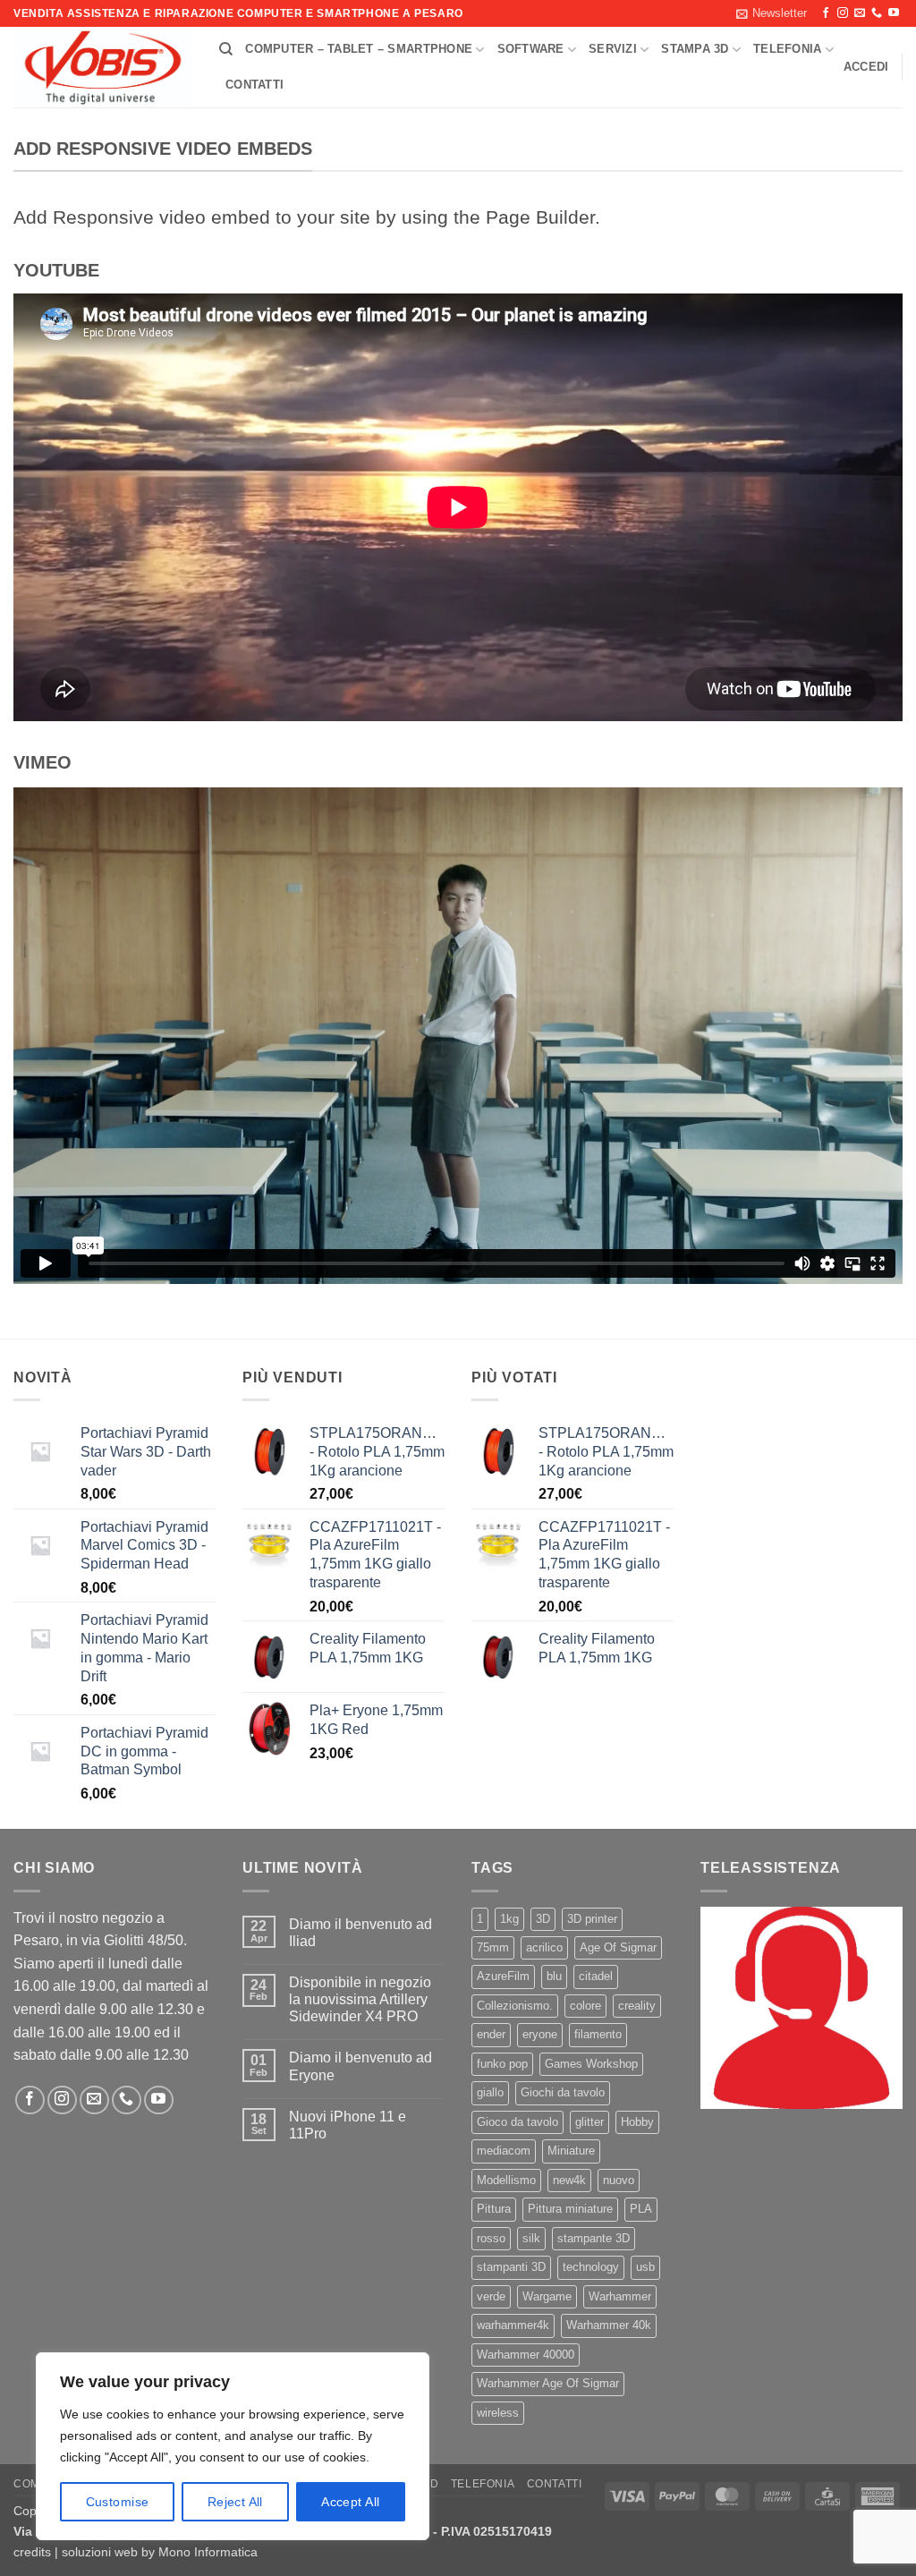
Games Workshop (591, 2064)
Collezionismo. (515, 2006)
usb (645, 2267)
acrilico (544, 1947)
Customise (118, 2502)
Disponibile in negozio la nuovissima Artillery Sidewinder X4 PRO (360, 1999)
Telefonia (787, 49)
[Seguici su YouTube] (894, 13)
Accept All (350, 2502)
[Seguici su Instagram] (843, 13)
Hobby (637, 2122)
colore (585, 2006)
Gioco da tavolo (517, 2122)
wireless (498, 2413)
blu (554, 1976)
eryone (540, 2034)
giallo (490, 2092)
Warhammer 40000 (526, 2355)
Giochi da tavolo (563, 2092)
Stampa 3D (695, 49)
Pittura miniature (570, 2209)
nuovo (619, 2180)
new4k (569, 2180)
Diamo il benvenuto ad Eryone (360, 2066)
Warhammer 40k (609, 2325)
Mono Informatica (208, 2552)
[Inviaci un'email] (860, 13)
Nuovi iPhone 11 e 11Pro (348, 2125)
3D (543, 1919)
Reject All (235, 2502)
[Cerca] (226, 49)
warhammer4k (513, 2325)
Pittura (494, 2209)
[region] (233, 2446)
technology (591, 2267)
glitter (589, 2122)
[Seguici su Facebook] (826, 13)
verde (491, 2296)
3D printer (592, 1919)
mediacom (504, 2151)
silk (531, 2238)
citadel (596, 1976)
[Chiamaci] (877, 13)
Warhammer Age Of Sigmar (548, 2383)
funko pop (502, 2064)
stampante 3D (594, 2238)
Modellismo (506, 2180)
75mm (493, 1947)
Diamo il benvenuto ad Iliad (360, 1933)
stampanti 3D (511, 2267)
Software (531, 49)
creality (637, 2006)
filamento (598, 2034)
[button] (772, 13)
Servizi (613, 49)
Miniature (571, 2151)
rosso (491, 2238)
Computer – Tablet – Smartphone (359, 49)
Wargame (547, 2296)
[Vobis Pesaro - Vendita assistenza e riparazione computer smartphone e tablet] (103, 68)
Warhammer (620, 2296)
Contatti (254, 85)
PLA (641, 2209)
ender (491, 2034)
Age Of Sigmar (618, 1947)
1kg (509, 1919)
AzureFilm (503, 1976)
